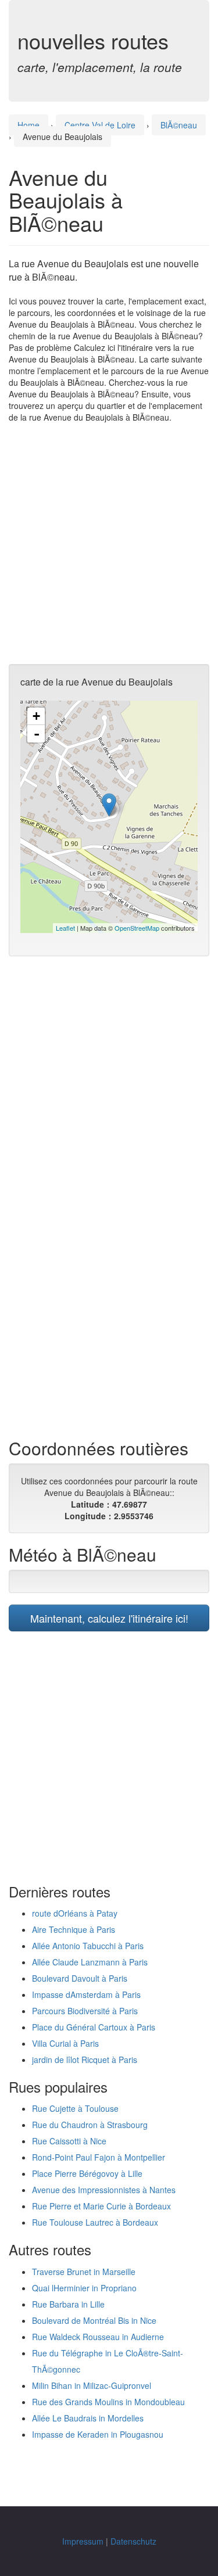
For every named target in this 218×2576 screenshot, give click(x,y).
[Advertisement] (109, 543)
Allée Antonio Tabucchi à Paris (88, 1946)
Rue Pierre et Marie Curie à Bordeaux (101, 2206)
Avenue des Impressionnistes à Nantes (104, 2190)
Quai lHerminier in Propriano (84, 2288)
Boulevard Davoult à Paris (80, 1978)
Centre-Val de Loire (100, 125)
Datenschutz (133, 2541)
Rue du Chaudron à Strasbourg (90, 2125)
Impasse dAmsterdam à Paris (86, 1994)
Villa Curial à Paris (65, 2043)
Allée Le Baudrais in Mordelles (88, 2418)
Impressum (83, 2541)
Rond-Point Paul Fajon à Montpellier (99, 2157)
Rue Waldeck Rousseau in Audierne (98, 2337)
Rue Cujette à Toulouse (75, 2108)
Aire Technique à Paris (74, 1929)
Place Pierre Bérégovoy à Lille (87, 2173)
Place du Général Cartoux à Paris (94, 2027)
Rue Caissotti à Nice (69, 2141)
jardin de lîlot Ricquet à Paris (85, 2060)
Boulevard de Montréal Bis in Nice (94, 2320)
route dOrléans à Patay (75, 1913)
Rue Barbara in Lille (68, 2304)
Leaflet (65, 928)
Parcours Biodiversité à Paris (85, 2011)
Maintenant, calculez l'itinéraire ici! (109, 1618)
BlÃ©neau (179, 125)
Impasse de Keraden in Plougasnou (98, 2434)
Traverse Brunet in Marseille (84, 2272)
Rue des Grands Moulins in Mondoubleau (108, 2402)
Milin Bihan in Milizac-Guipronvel (92, 2385)
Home (28, 125)
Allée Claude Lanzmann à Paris (90, 1962)
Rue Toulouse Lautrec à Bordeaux (95, 2222)
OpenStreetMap (137, 928)
